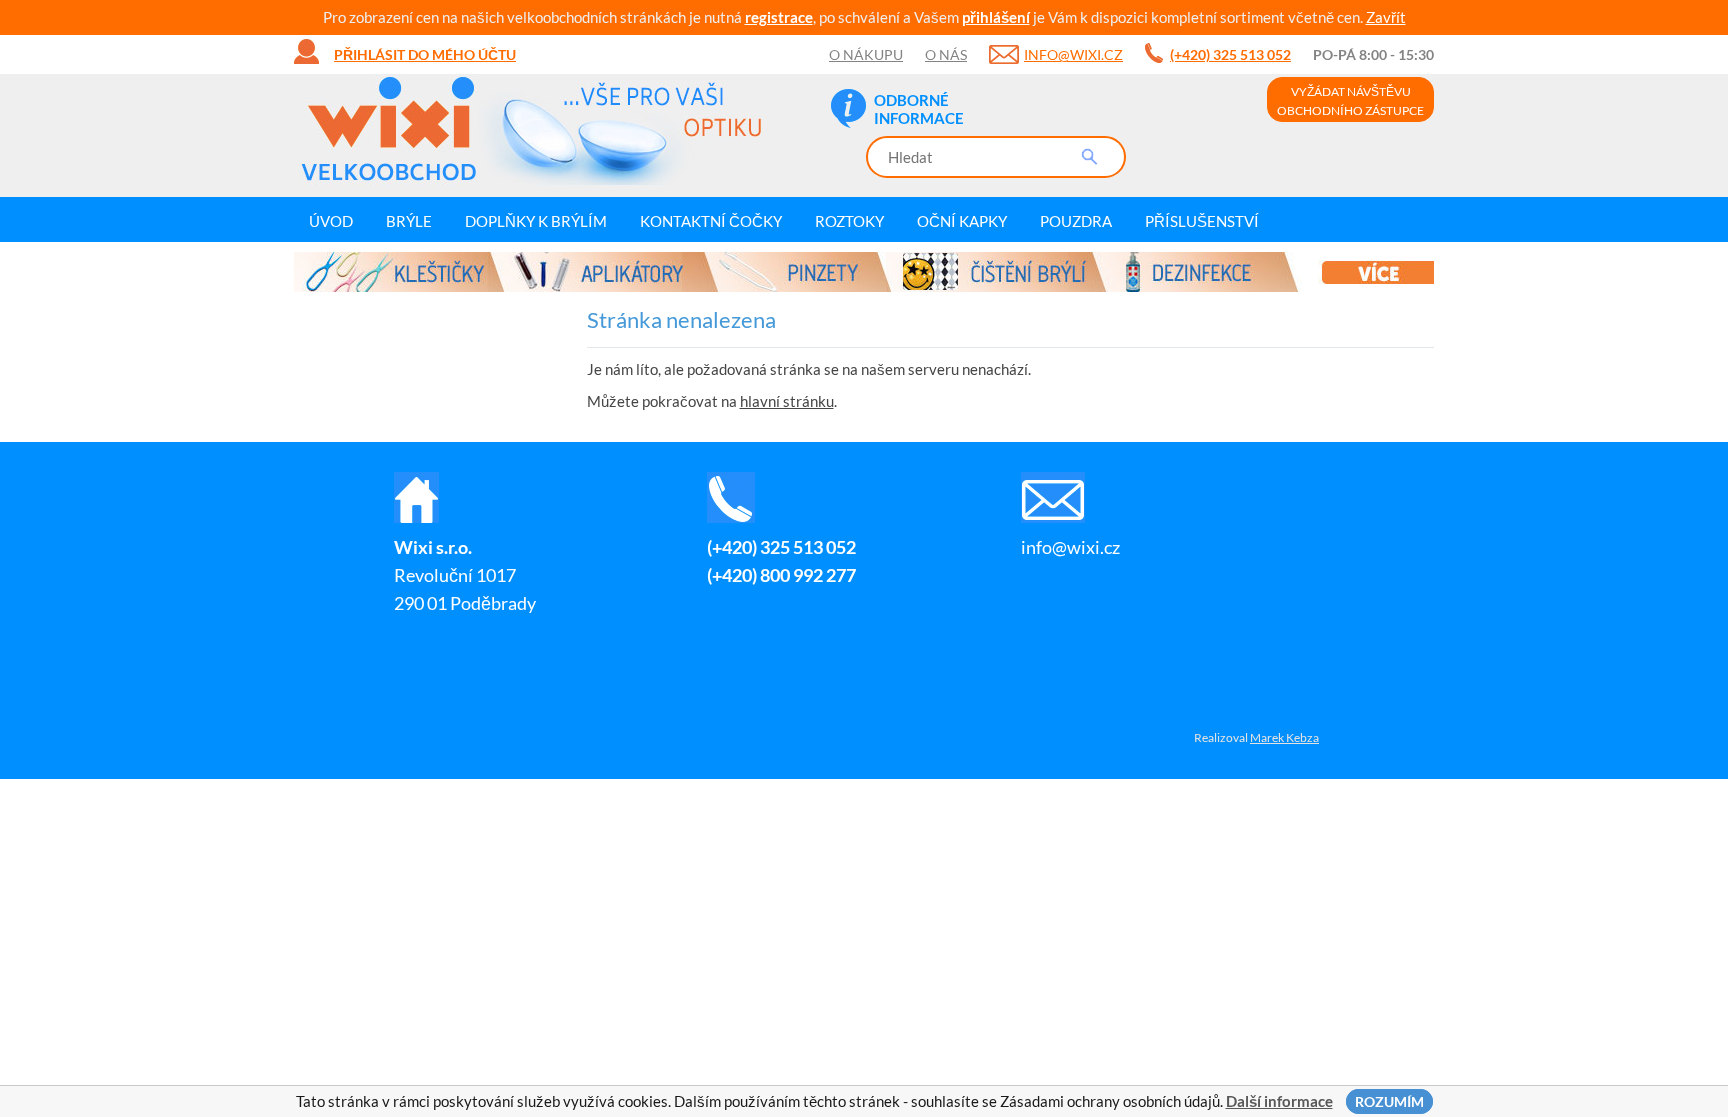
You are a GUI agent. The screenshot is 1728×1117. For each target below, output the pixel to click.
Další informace (1279, 1101)
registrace (779, 17)
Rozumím (1389, 1101)
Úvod (331, 221)
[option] (864, 272)
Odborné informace (919, 109)
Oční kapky (962, 221)
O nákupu (866, 54)
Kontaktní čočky (711, 221)
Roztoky (849, 221)
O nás (946, 54)
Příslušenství (1202, 221)
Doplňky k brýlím (536, 221)
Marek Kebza (1284, 737)
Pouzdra (1076, 221)
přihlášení (996, 17)
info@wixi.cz (1073, 54)
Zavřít (1386, 17)
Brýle (409, 221)
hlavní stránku (787, 401)
